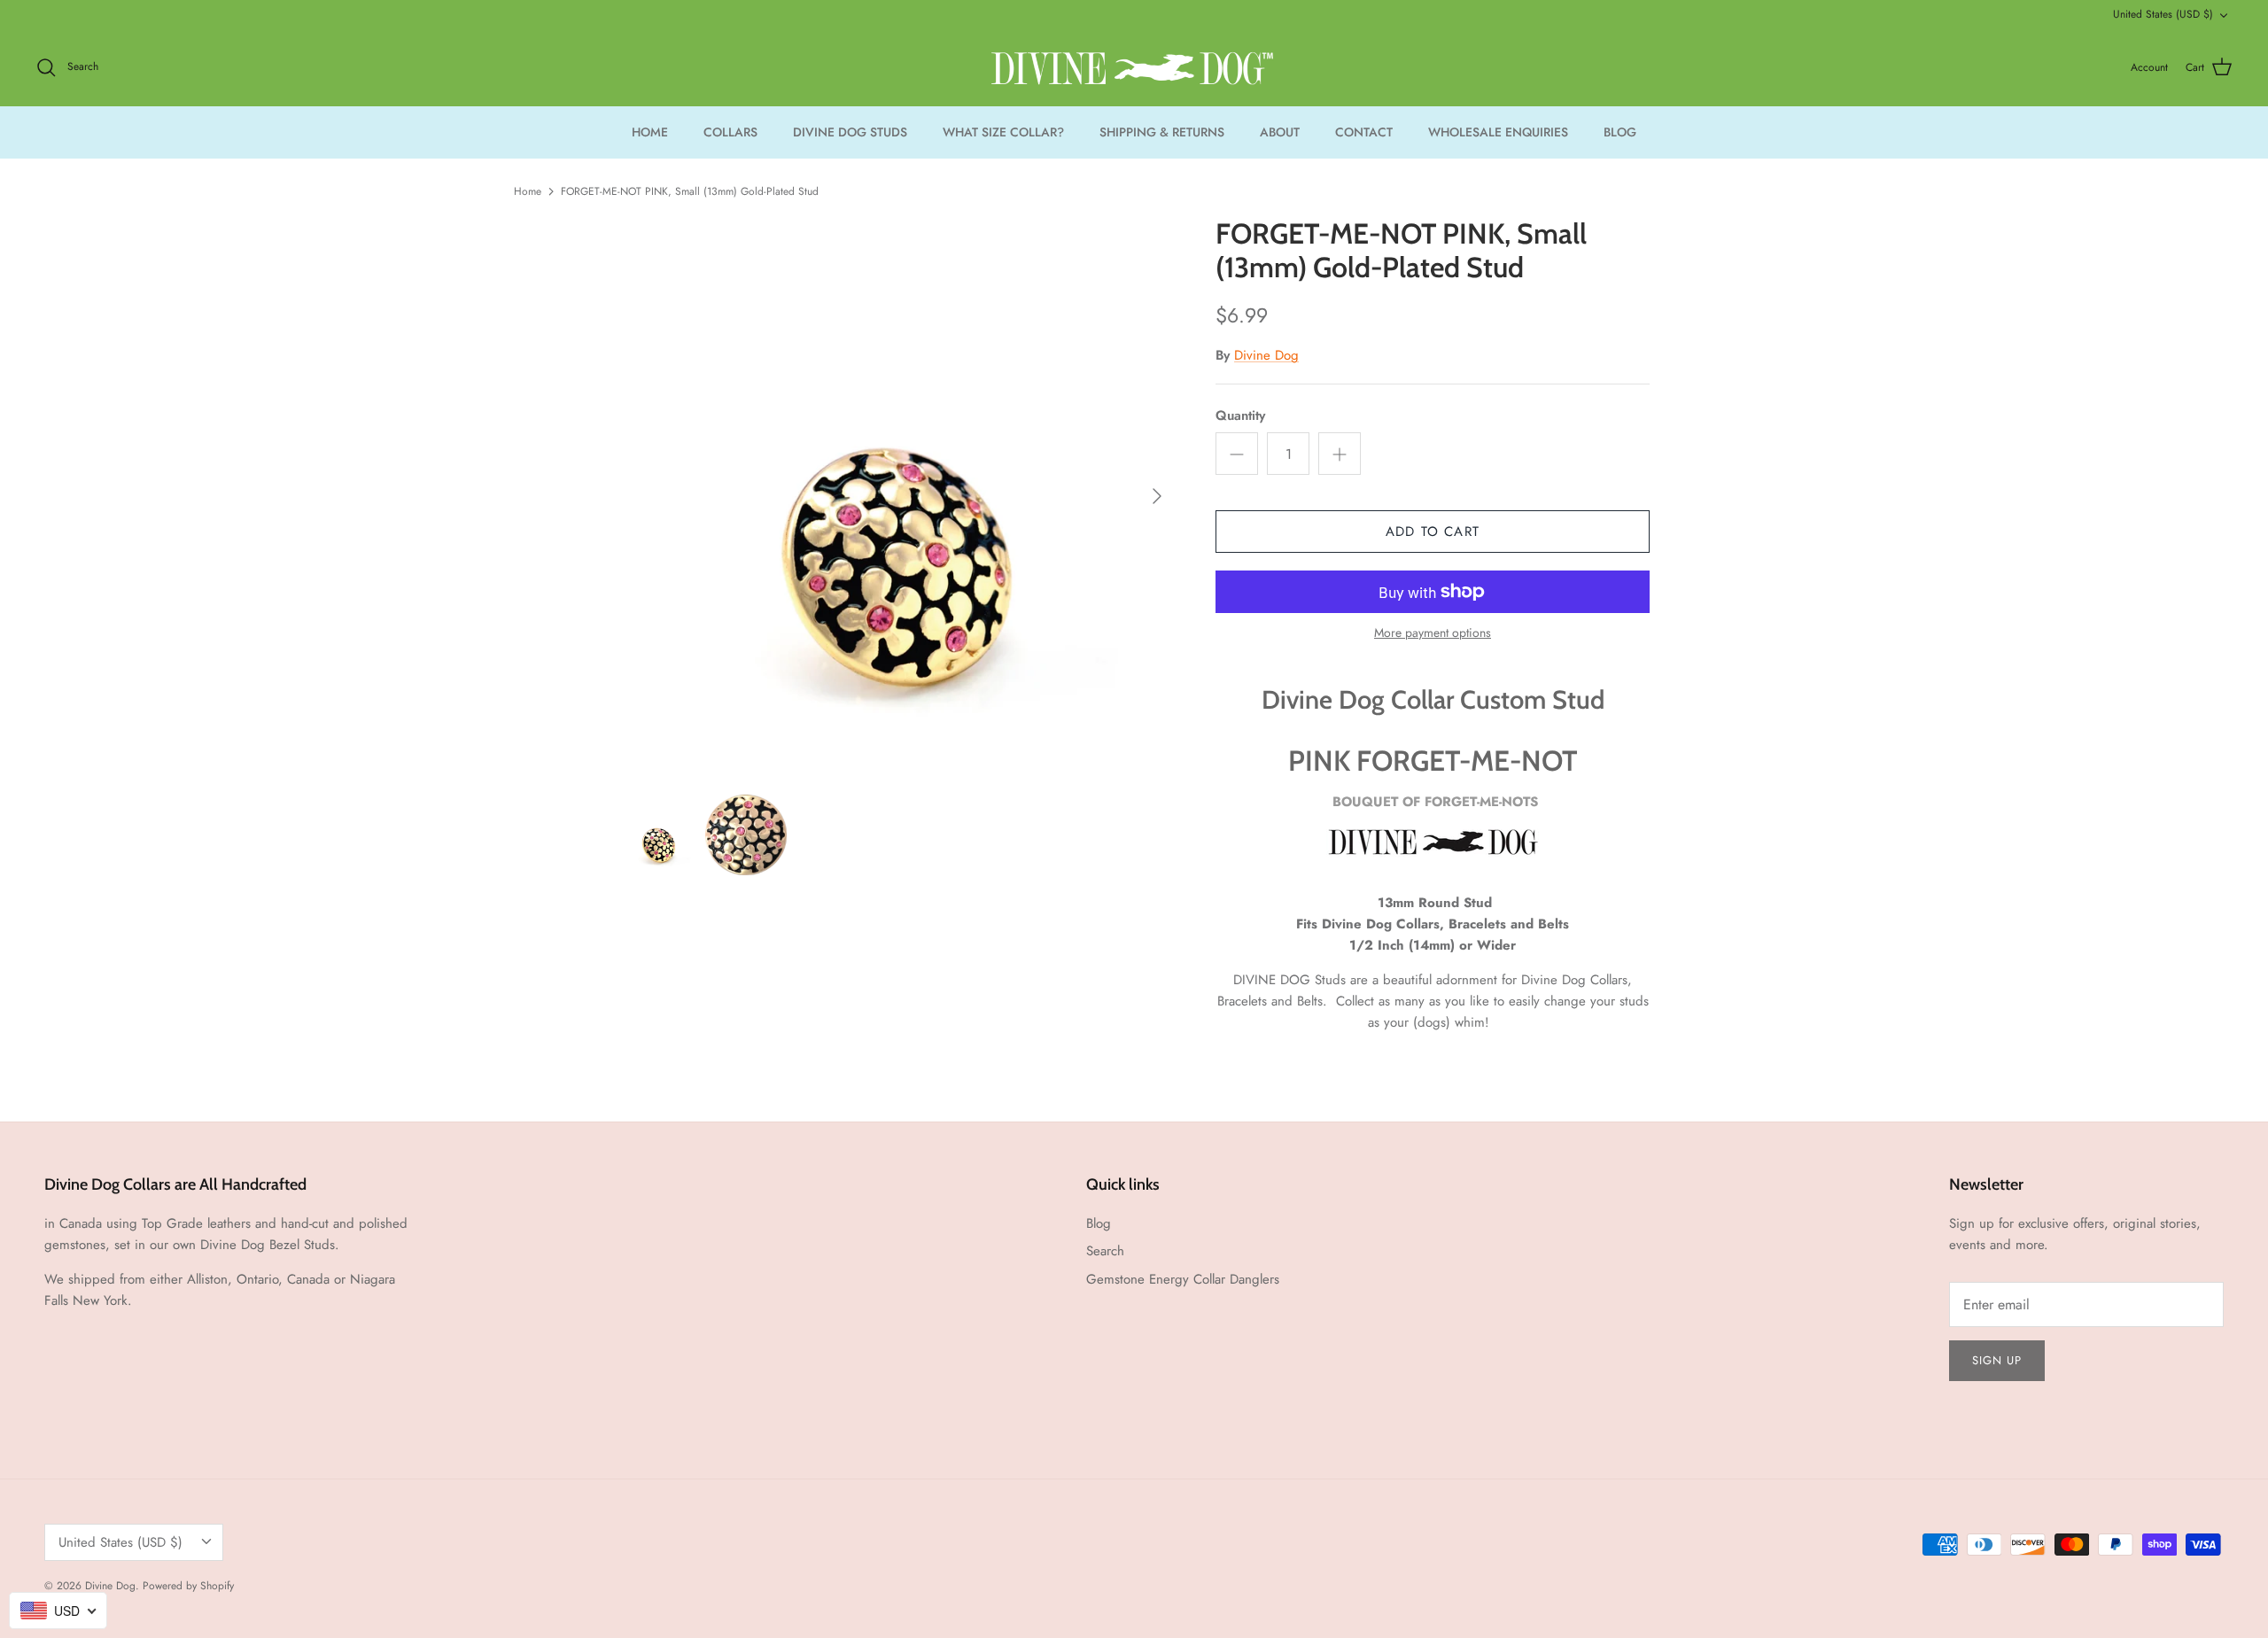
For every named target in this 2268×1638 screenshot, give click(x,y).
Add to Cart (1433, 532)
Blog (1099, 1223)
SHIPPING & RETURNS (1162, 132)
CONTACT (1364, 132)
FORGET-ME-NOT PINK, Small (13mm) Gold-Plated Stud (690, 191)
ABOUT (1280, 132)
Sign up (1997, 1360)
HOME (650, 132)
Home (528, 191)
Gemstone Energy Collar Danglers (1183, 1279)
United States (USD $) (2163, 14)
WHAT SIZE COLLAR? (1003, 132)
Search (1105, 1251)
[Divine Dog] (1134, 68)
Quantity (1240, 416)
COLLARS (730, 132)
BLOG (1620, 132)
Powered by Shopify (188, 1586)
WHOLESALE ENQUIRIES (1498, 132)
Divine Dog (1266, 355)
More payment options (1433, 633)
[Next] (1157, 496)
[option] (897, 496)
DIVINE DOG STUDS (850, 132)
